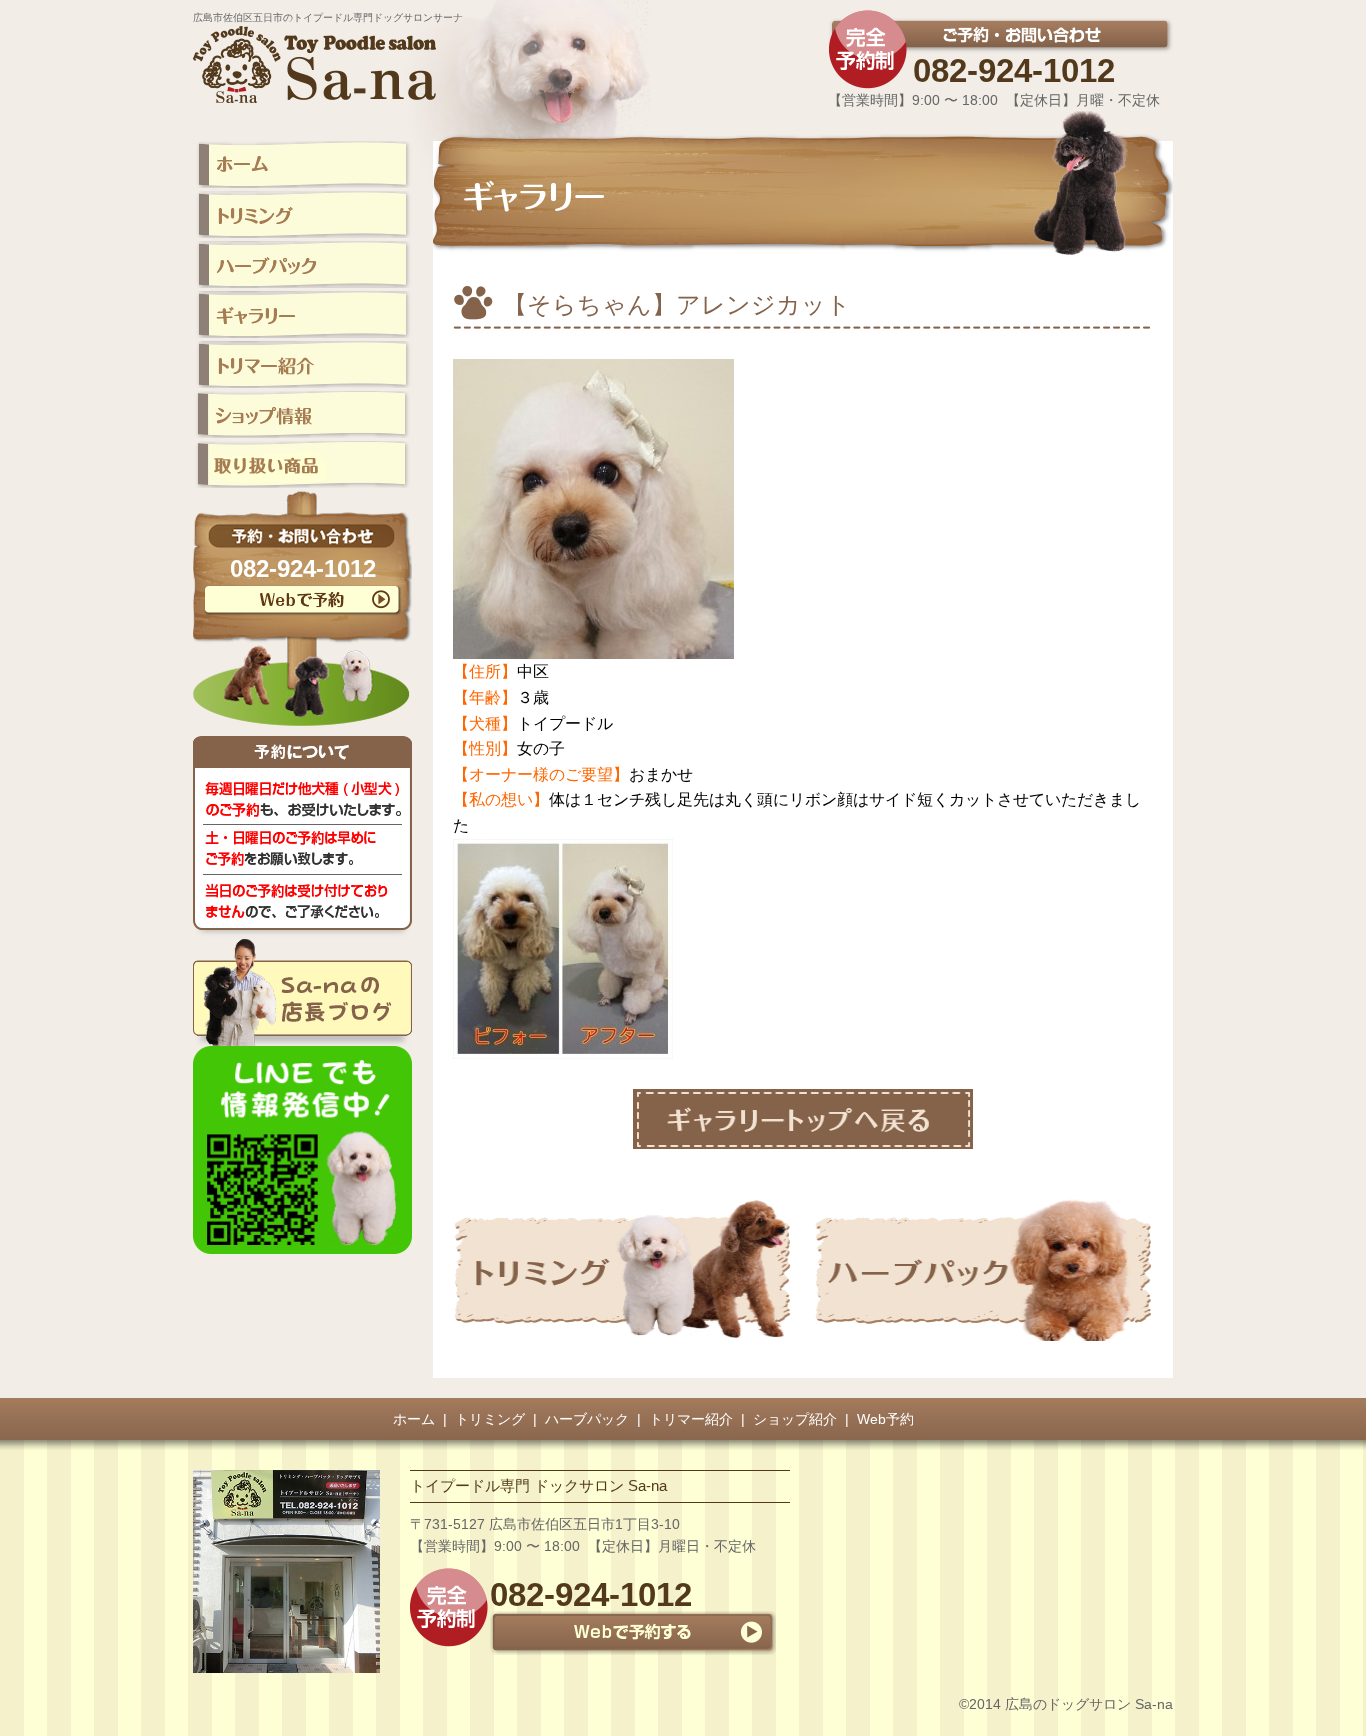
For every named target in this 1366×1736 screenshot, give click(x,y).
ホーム (414, 1419)
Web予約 (885, 1419)
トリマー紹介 (691, 1419)
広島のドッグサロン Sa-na (1089, 1704)
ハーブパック (587, 1419)
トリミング (490, 1419)
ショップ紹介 (795, 1419)
